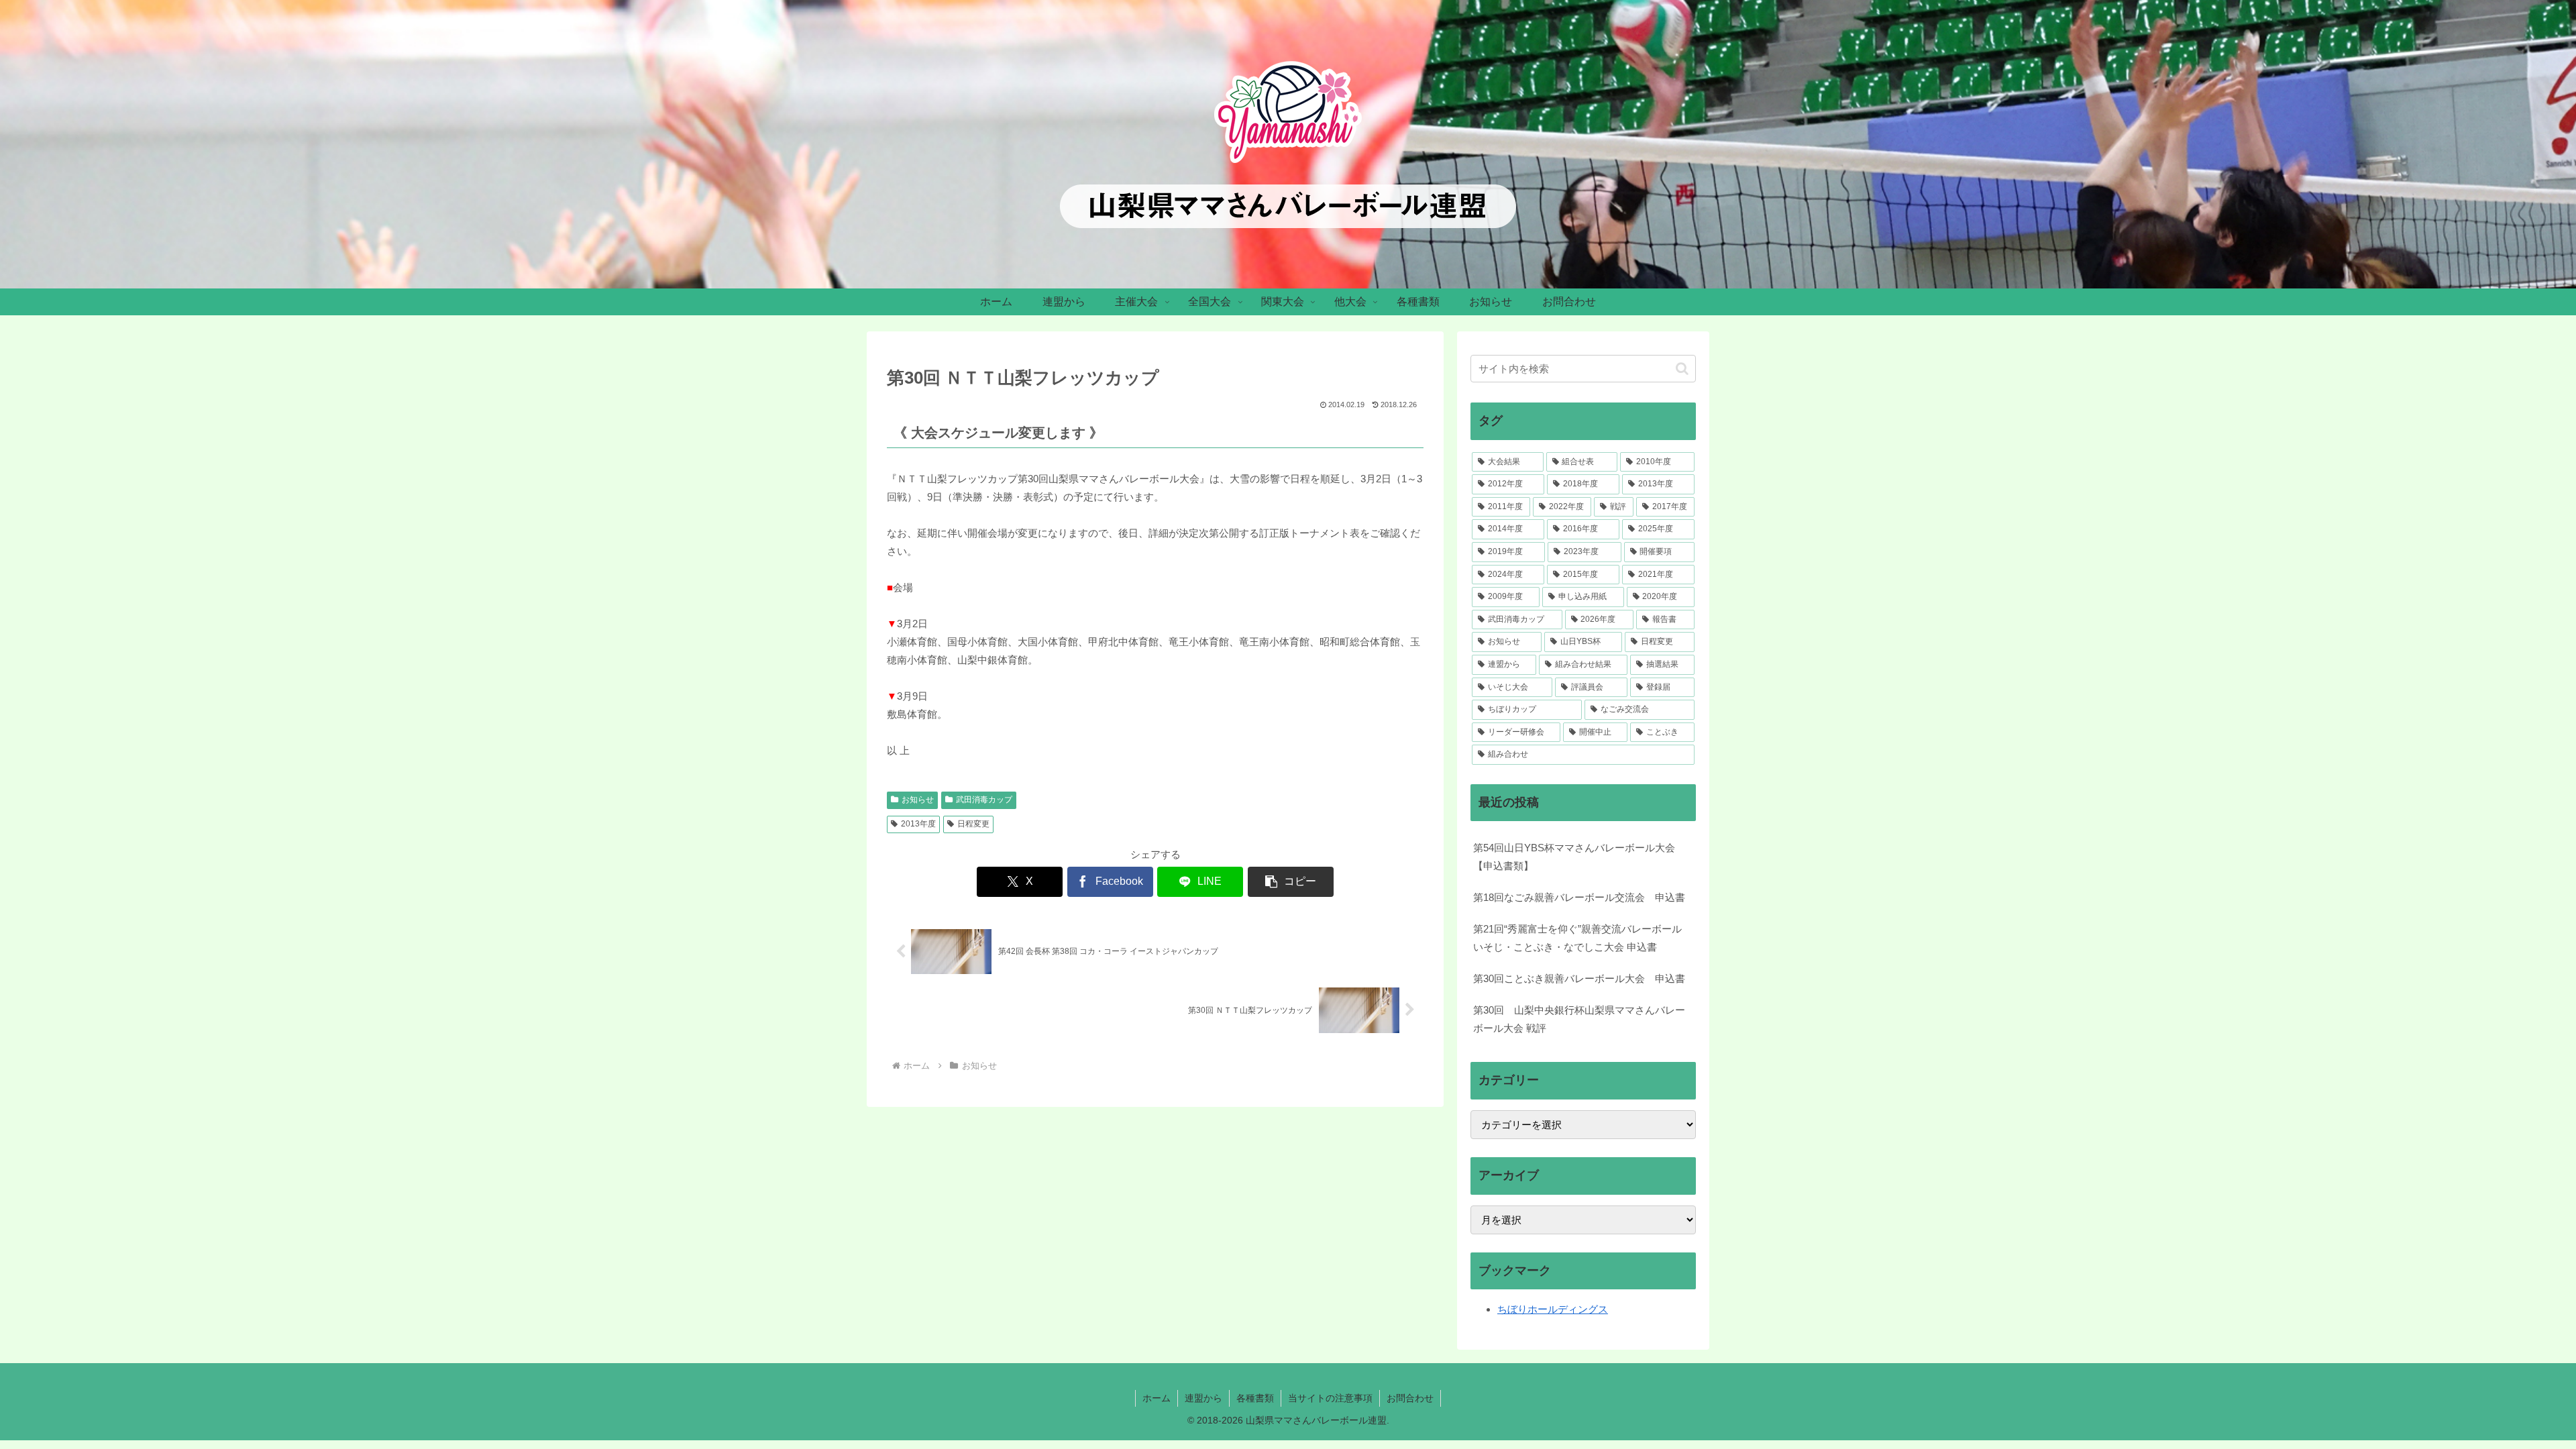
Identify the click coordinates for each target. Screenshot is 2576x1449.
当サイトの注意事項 (1330, 1398)
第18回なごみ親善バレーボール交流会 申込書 (1579, 897)
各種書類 (1255, 1398)
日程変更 (973, 824)
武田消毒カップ (984, 800)
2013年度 (918, 824)
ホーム (1157, 1398)
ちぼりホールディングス (1553, 1309)
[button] (1291, 882)
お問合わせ (1410, 1398)
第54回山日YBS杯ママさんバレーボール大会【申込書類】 (1574, 857)
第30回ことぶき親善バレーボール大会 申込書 (1579, 978)
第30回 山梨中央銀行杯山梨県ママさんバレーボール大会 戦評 (1579, 1019)
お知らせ (918, 800)
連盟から (1203, 1398)
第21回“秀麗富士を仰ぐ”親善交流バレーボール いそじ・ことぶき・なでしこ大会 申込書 (1577, 938)
